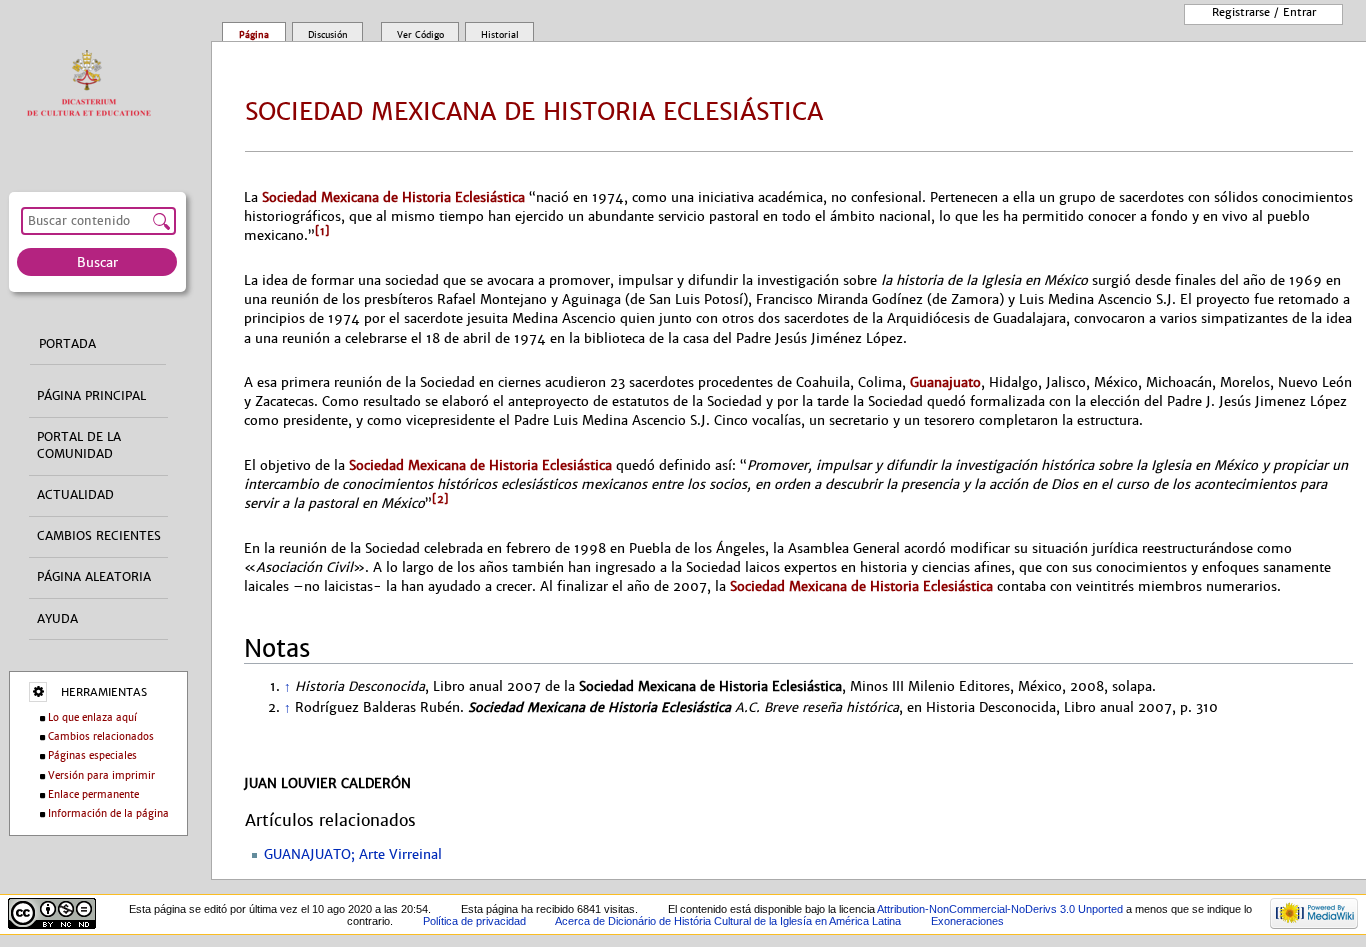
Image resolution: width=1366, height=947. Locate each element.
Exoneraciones (967, 921)
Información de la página (108, 813)
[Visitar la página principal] (93, 83)
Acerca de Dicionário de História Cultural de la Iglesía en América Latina (728, 921)
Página (254, 34)
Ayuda (57, 618)
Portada (67, 343)
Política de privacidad (474, 921)
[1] (322, 231)
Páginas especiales (92, 755)
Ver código (420, 34)
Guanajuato (945, 382)
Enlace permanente (93, 794)
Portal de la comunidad (79, 445)
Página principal (91, 396)
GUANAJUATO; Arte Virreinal (353, 855)
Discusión (328, 34)
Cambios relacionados (101, 736)
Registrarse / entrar (1264, 12)
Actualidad (75, 495)
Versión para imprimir (101, 774)
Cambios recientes (99, 536)
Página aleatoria (94, 577)
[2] (440, 499)
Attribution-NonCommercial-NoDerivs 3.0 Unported (1000, 909)
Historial (500, 34)
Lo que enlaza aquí (92, 717)
